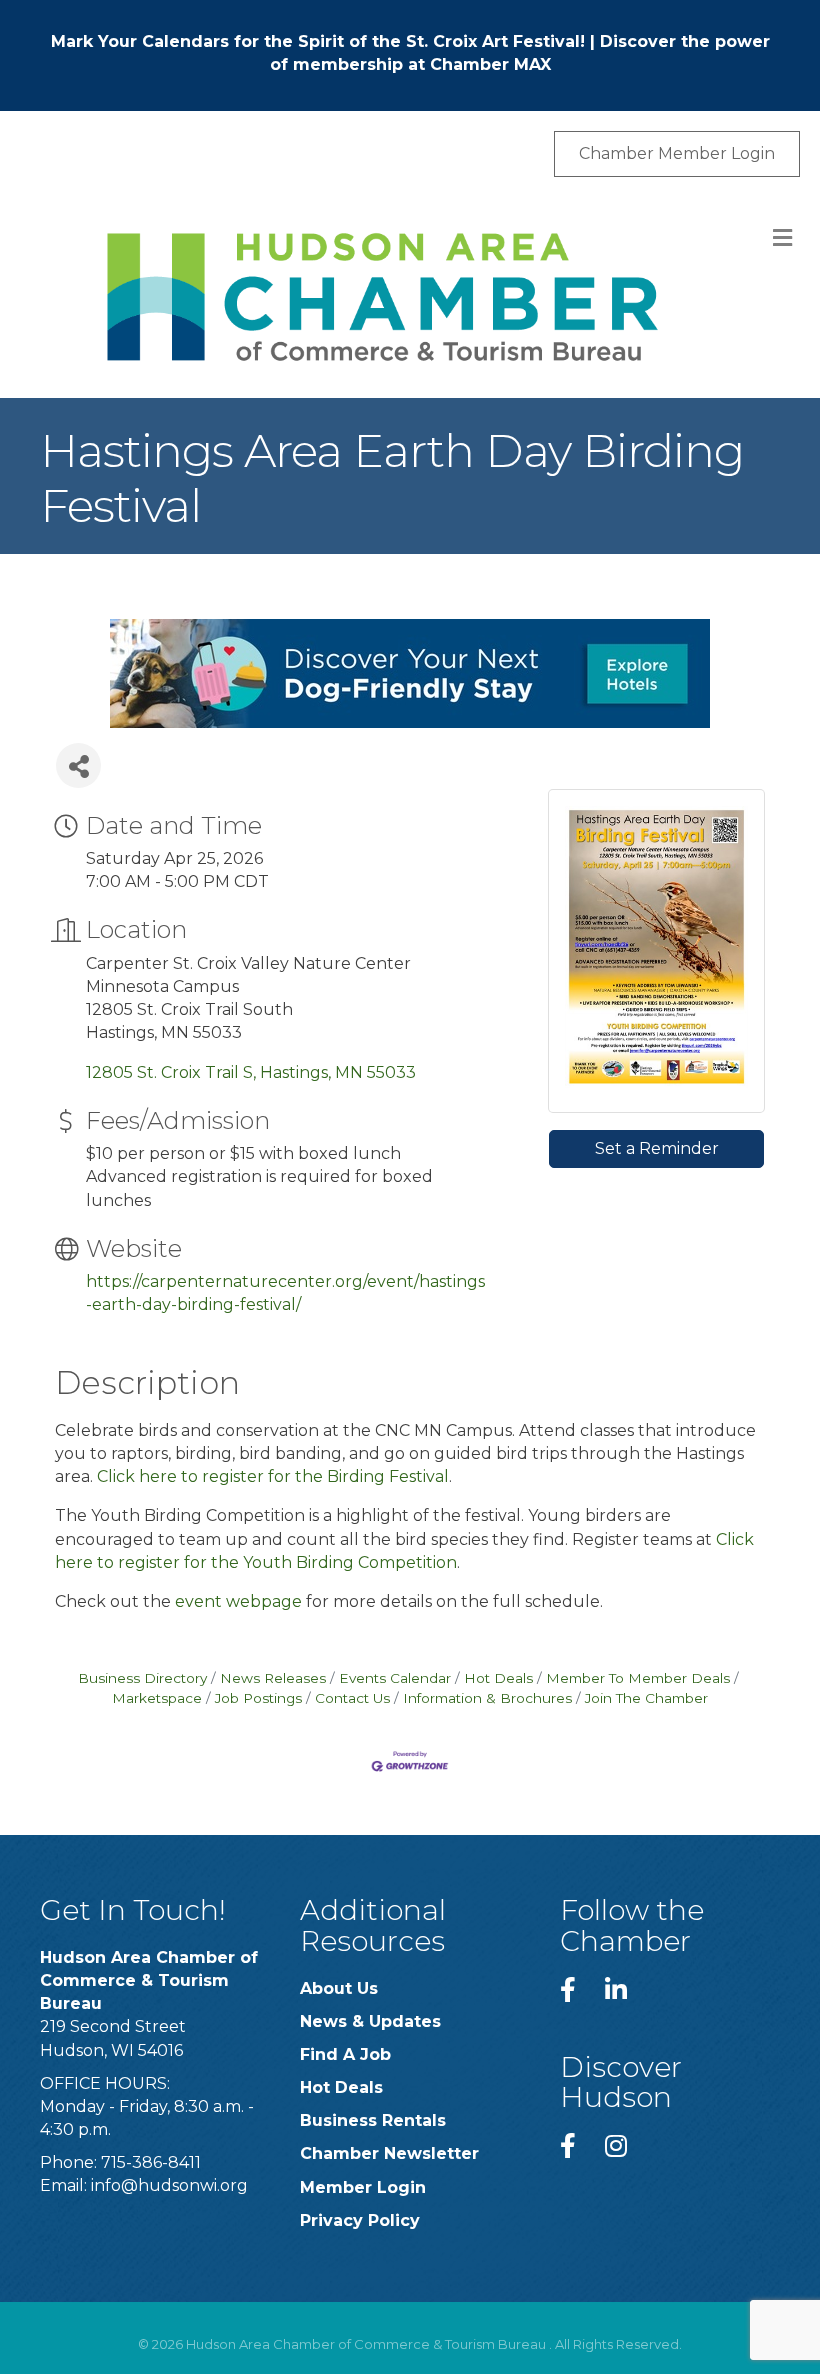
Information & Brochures (487, 1698)
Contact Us (352, 1698)
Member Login (363, 2187)
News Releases (273, 1678)
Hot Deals (498, 1678)
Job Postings (258, 1698)
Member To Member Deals (638, 1678)
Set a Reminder (657, 1148)
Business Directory (142, 1678)
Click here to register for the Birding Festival (273, 1476)
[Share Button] (78, 765)
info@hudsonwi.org (169, 2185)
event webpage (238, 1601)
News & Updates (370, 2021)
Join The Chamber (646, 1698)
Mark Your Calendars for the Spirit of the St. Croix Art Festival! (318, 41)
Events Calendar (395, 1678)
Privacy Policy (360, 2220)
